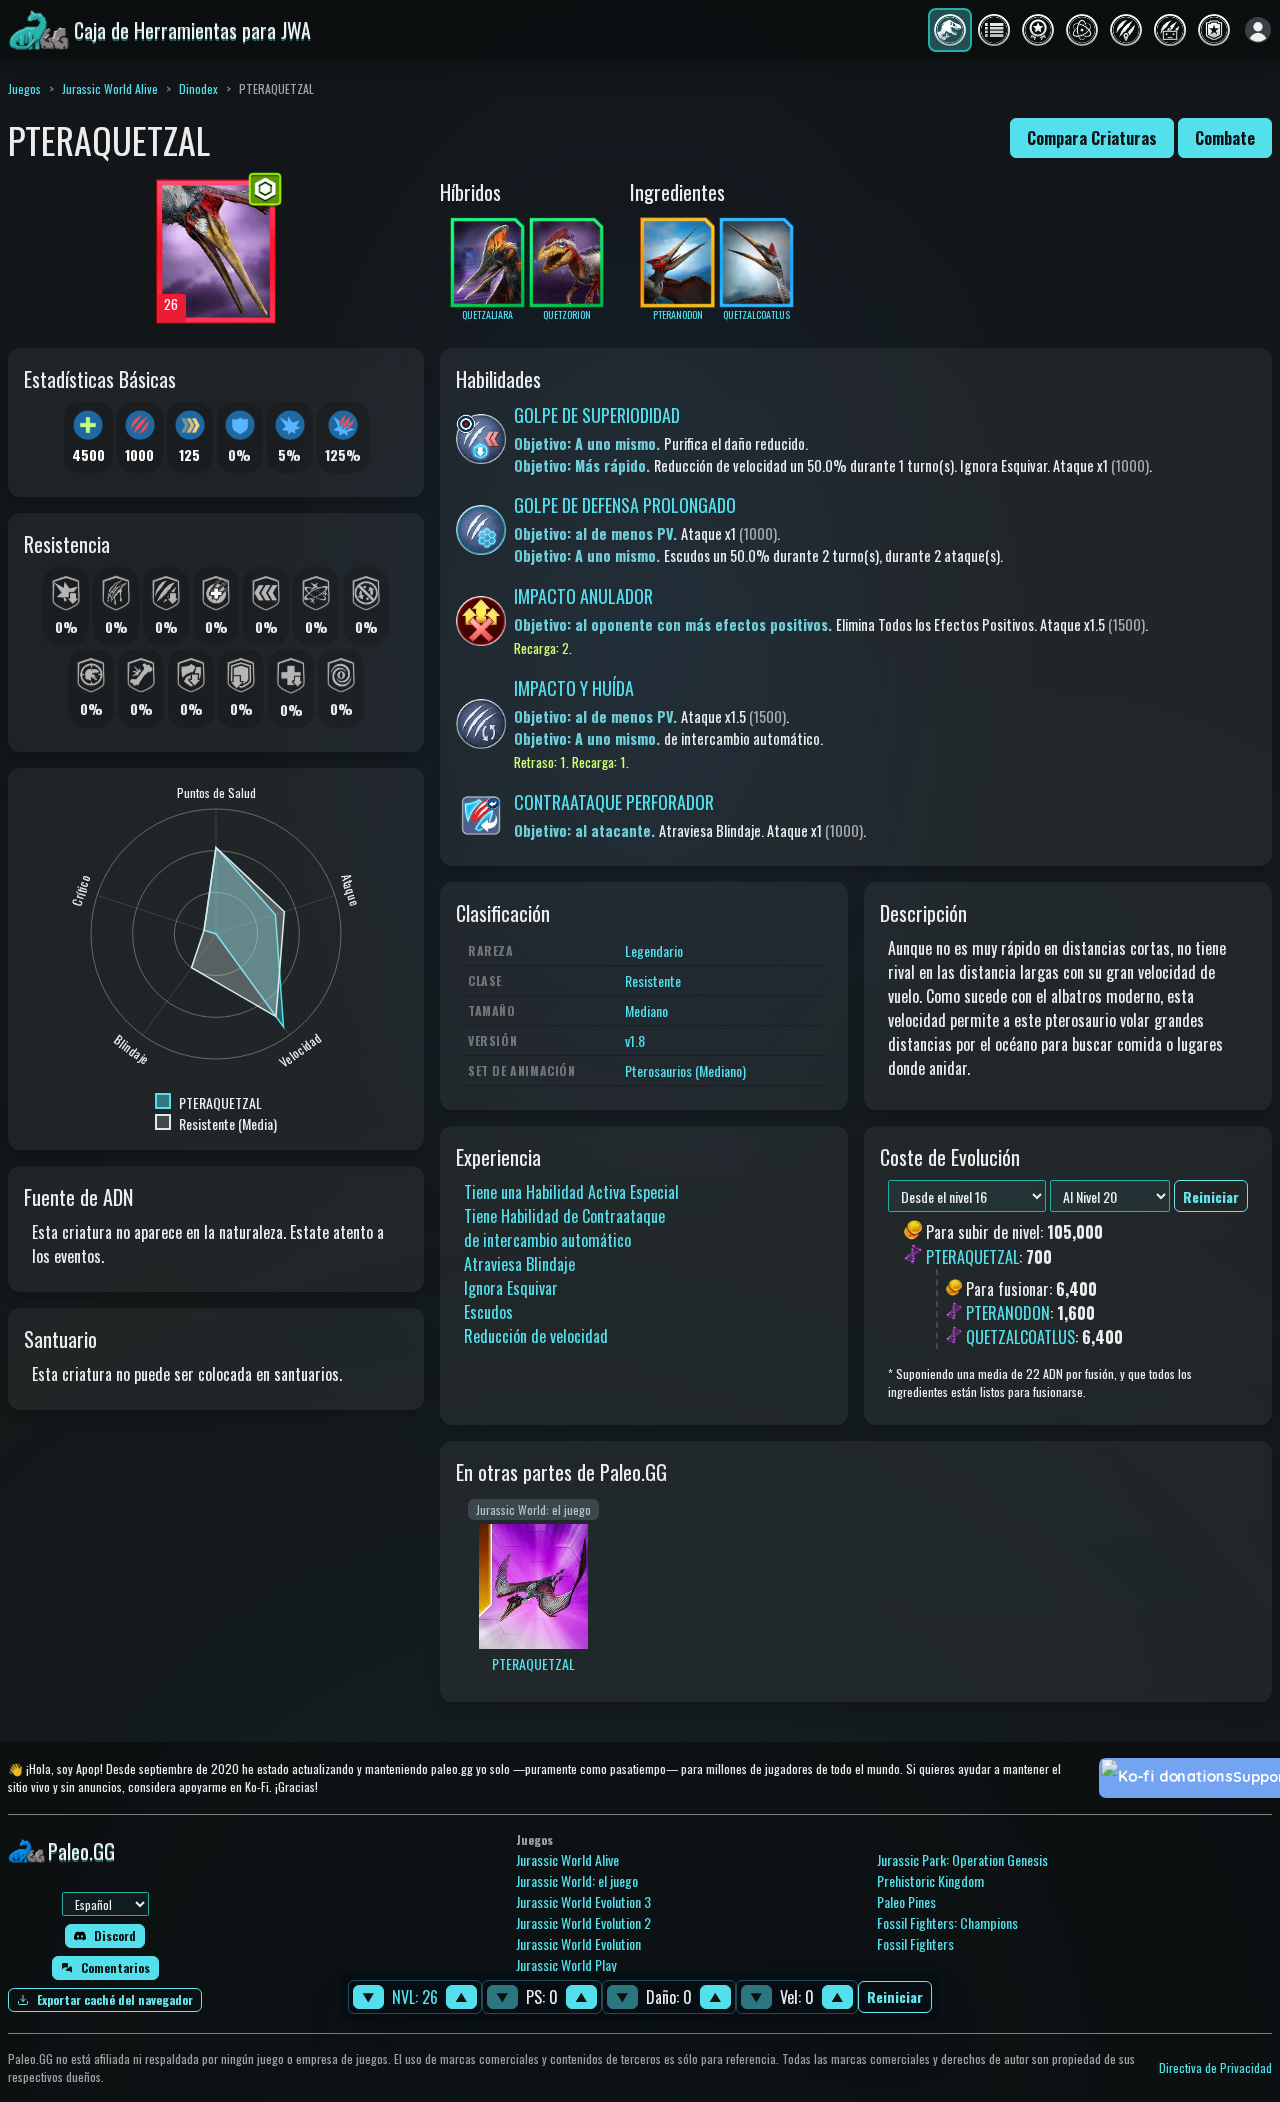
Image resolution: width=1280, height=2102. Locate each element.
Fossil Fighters (915, 1943)
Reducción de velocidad (536, 1336)
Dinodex (198, 88)
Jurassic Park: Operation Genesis (962, 1859)
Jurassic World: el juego (577, 1880)
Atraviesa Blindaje (519, 1264)
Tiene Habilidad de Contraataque (564, 1216)
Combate (1225, 138)
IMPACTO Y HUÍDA (574, 688)
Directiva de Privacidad (1215, 2067)
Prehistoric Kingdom (930, 1880)
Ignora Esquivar (511, 1288)
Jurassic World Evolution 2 (583, 1922)
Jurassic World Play (566, 1964)
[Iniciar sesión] (1258, 30)
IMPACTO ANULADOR (583, 596)
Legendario (654, 950)
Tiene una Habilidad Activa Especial (571, 1192)
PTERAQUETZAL (972, 1257)
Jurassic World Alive (110, 88)
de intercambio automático (547, 1240)
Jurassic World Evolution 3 (583, 1901)
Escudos (488, 1312)
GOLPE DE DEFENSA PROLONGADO (625, 505)
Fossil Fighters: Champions (947, 1922)
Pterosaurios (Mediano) (685, 1070)
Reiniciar (895, 1997)
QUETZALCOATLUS (1020, 1337)
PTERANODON (1008, 1313)
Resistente (653, 980)
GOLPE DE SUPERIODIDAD (597, 415)
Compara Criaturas (1092, 138)
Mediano (646, 1010)
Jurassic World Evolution (578, 1943)
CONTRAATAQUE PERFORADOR (614, 802)
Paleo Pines (906, 1901)
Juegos (24, 88)
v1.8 (635, 1040)
